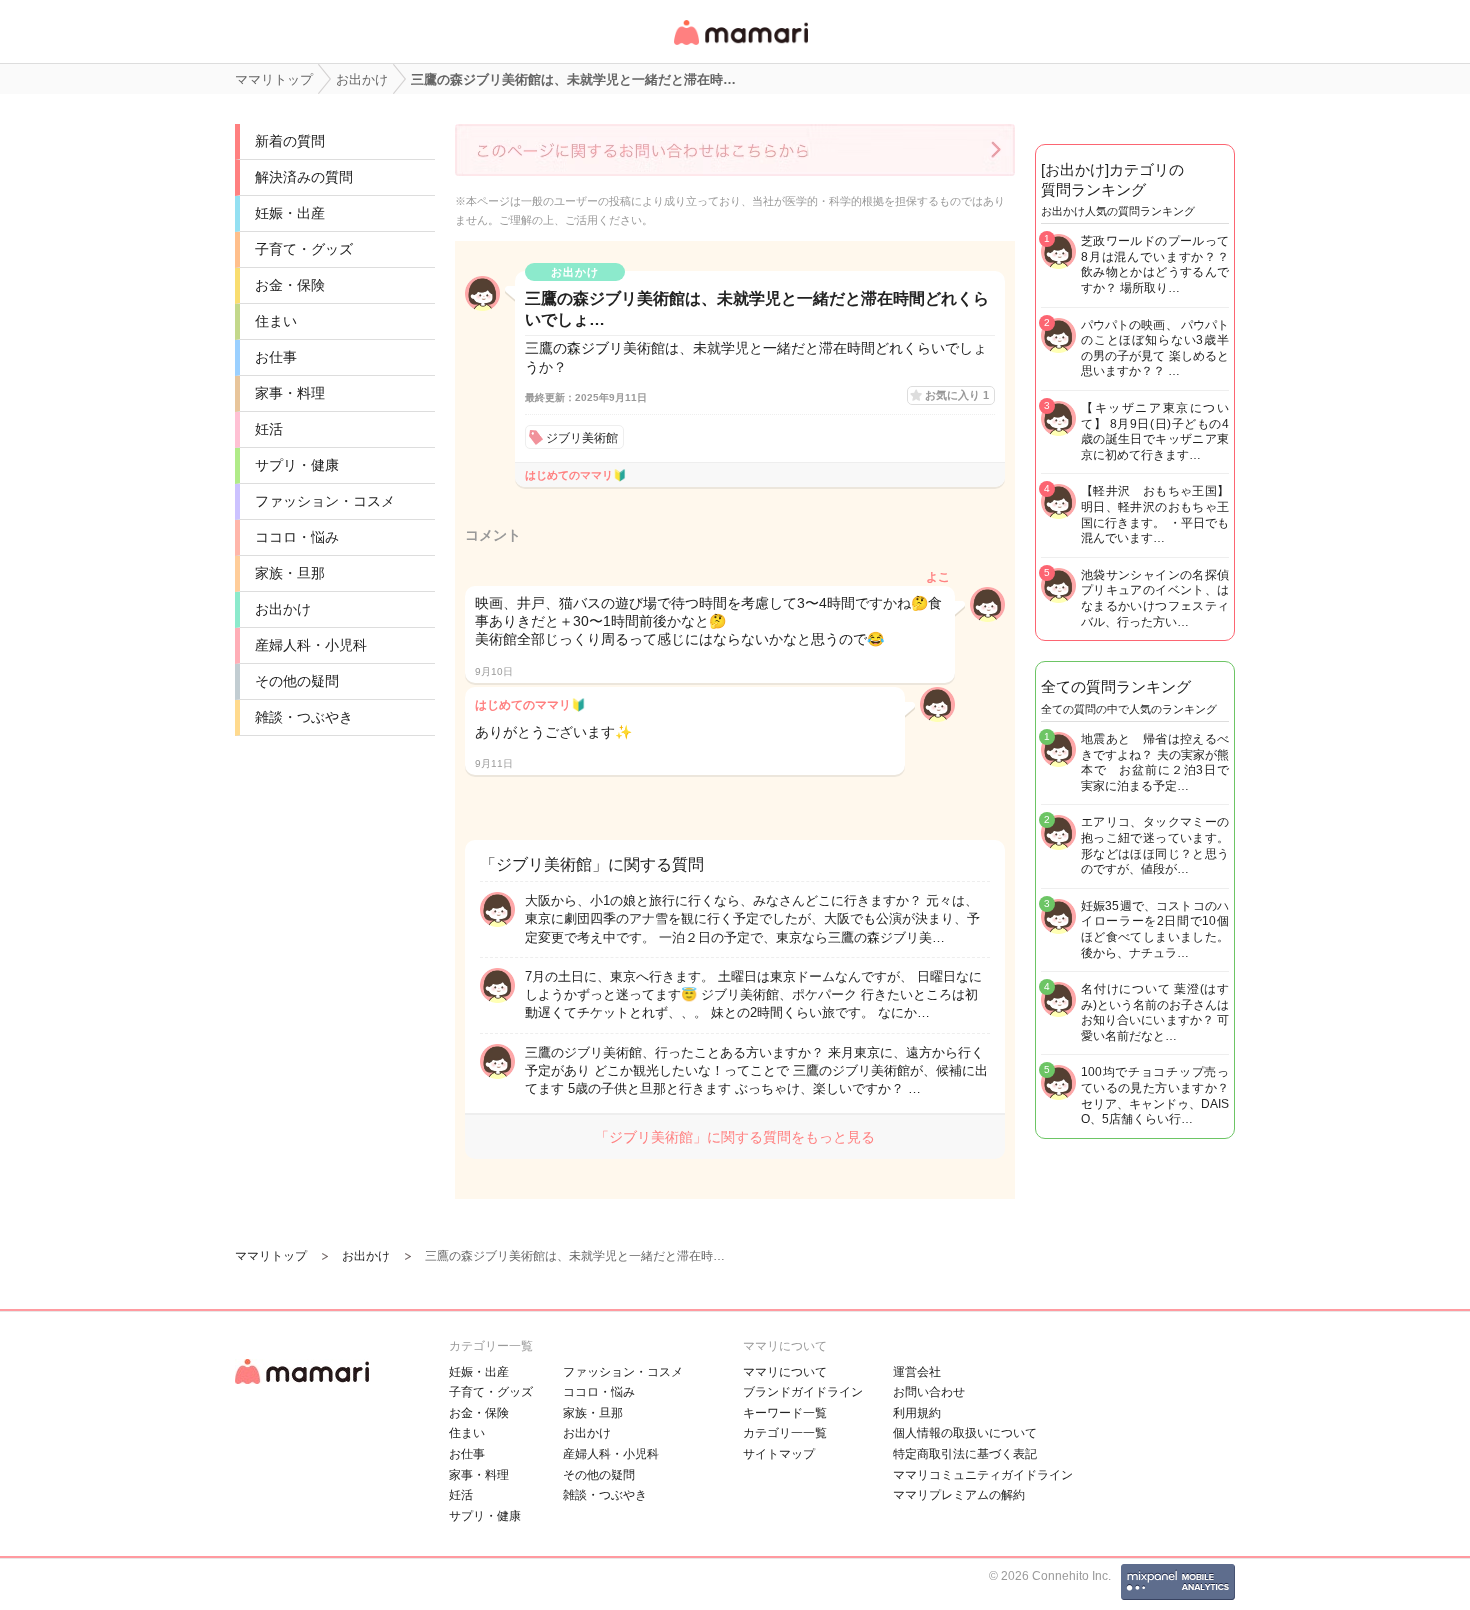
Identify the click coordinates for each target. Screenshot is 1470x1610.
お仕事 (276, 357)
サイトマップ (779, 1454)
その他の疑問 (297, 681)
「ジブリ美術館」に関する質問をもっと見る (735, 1137)
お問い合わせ (929, 1392)
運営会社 (917, 1372)
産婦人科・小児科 (311, 645)
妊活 (269, 429)
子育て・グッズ (304, 249)
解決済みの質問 (304, 177)
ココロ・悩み (297, 537)
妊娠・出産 (290, 213)
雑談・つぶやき (304, 717)
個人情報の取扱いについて (965, 1433)
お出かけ (283, 609)
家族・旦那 (290, 573)
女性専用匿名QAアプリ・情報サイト (740, 46)
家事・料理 (290, 393)
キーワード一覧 (785, 1413)
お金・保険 (290, 285)
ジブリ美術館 (582, 438)
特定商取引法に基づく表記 (965, 1454)
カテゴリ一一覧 (785, 1433)
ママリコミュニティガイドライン (983, 1475)
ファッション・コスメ (325, 501)
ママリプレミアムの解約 (959, 1495)
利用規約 (917, 1413)
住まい (276, 321)
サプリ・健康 (297, 465)
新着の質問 (290, 141)
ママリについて (785, 1372)
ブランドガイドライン (803, 1392)
